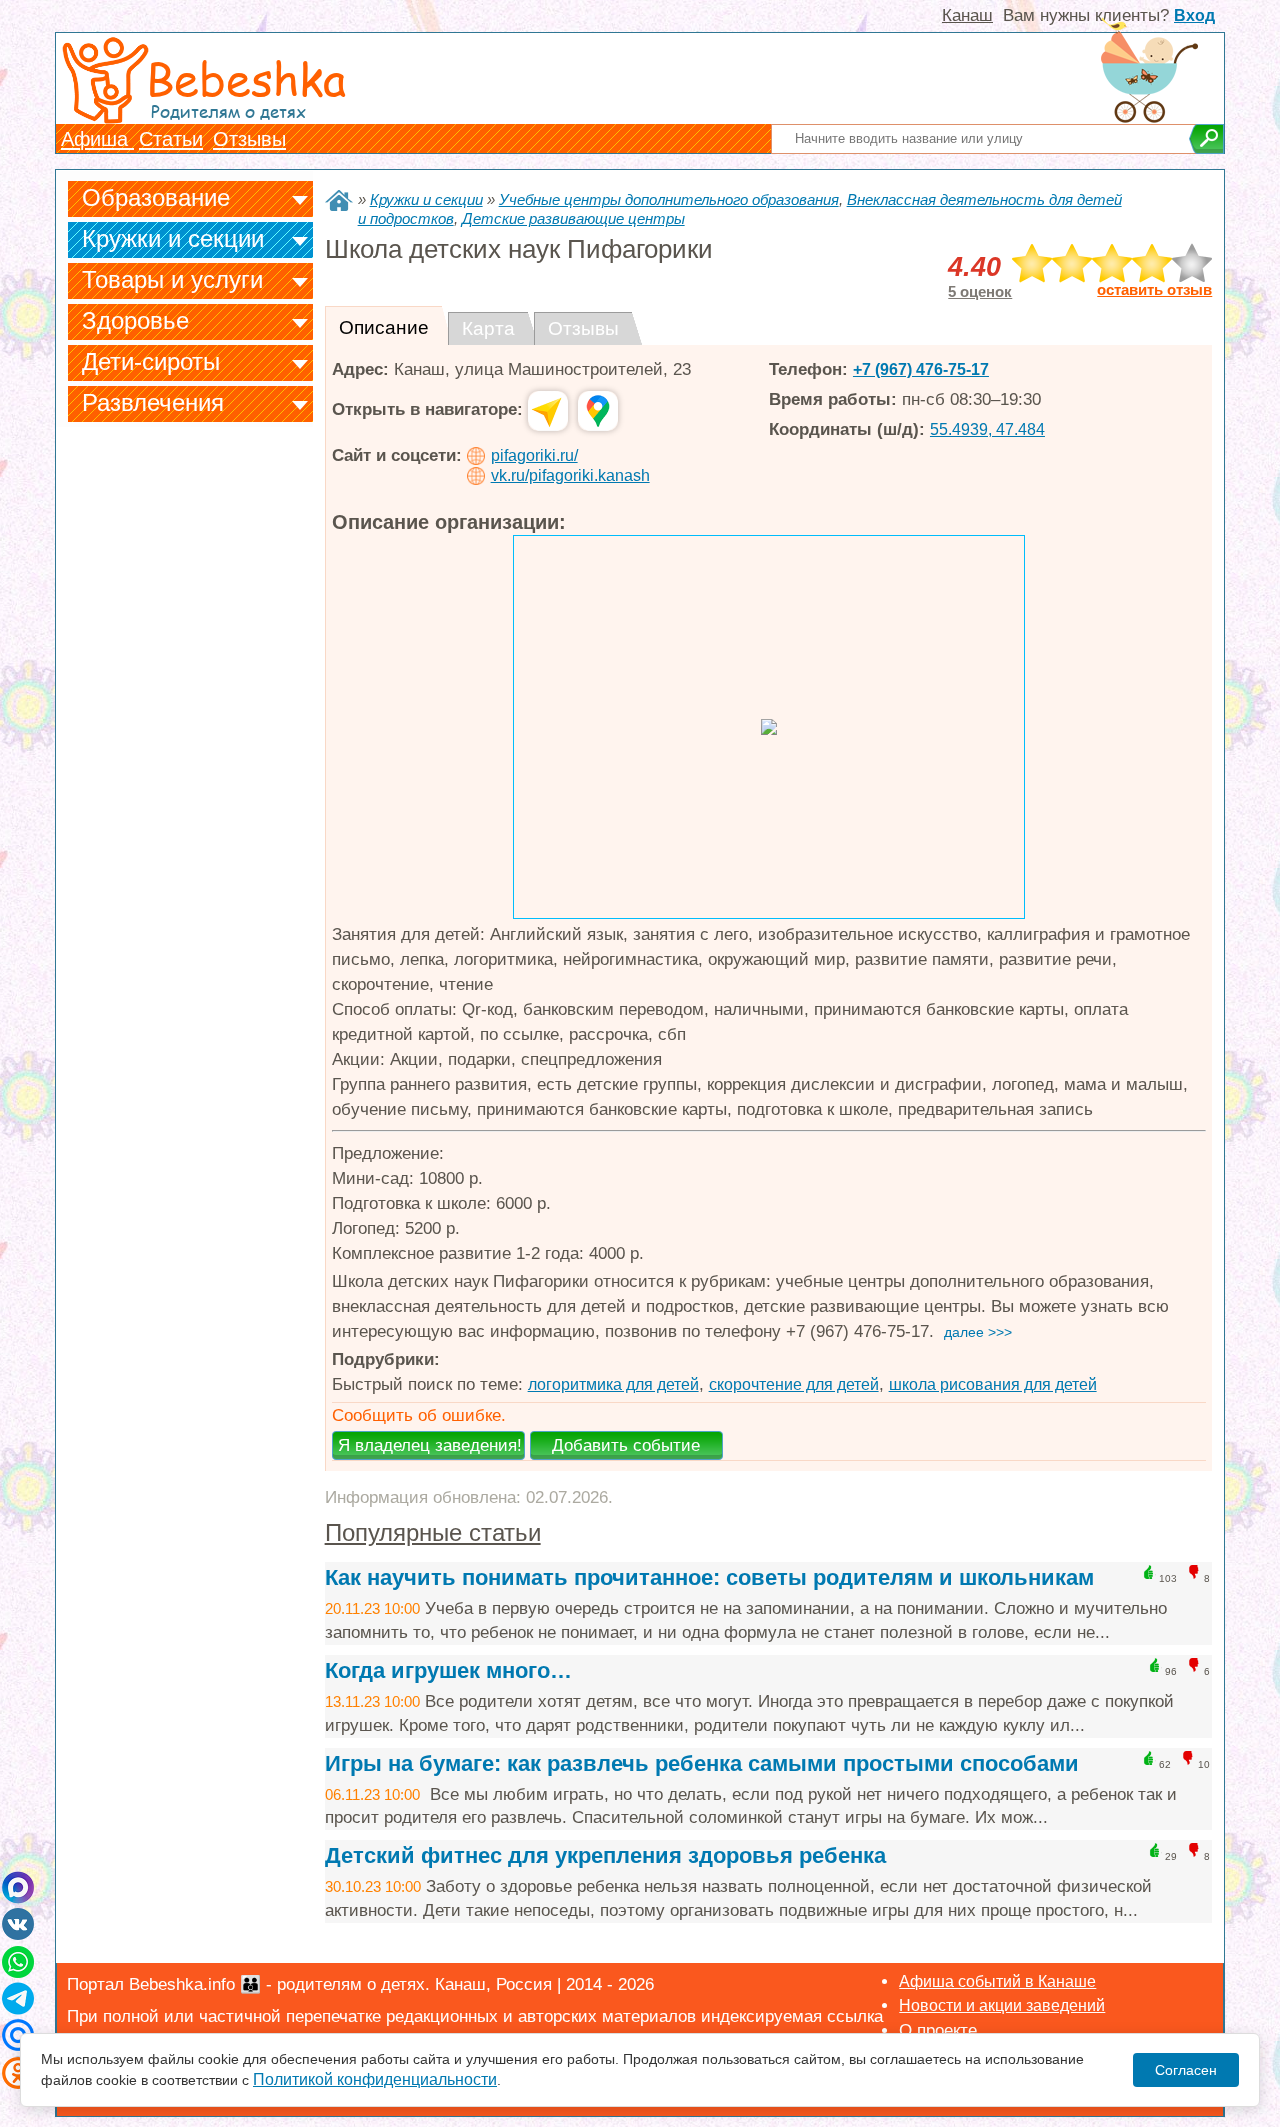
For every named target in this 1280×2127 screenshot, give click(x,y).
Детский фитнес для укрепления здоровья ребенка (605, 1855)
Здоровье (135, 320)
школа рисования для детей (993, 1384)
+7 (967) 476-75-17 (921, 369)
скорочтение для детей (794, 1384)
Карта (488, 328)
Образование (156, 197)
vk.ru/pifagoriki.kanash (570, 475)
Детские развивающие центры (573, 218)
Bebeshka (246, 77)
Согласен (1186, 2070)
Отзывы (249, 139)
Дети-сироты (151, 361)
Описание (384, 327)
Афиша (97, 139)
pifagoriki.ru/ (534, 455)
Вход (1194, 15)
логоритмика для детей (613, 1384)
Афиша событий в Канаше (997, 1981)
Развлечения (153, 402)
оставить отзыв (1154, 290)
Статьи (171, 139)
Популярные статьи (433, 1532)
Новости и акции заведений (1002, 2005)
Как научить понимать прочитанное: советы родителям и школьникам (709, 1577)
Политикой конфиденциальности (375, 2079)
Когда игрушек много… (448, 1670)
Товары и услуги (172, 279)
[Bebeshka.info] (339, 200)
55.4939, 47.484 (987, 429)
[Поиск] (1206, 139)
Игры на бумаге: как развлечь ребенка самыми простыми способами (702, 1763)
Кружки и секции (173, 238)
